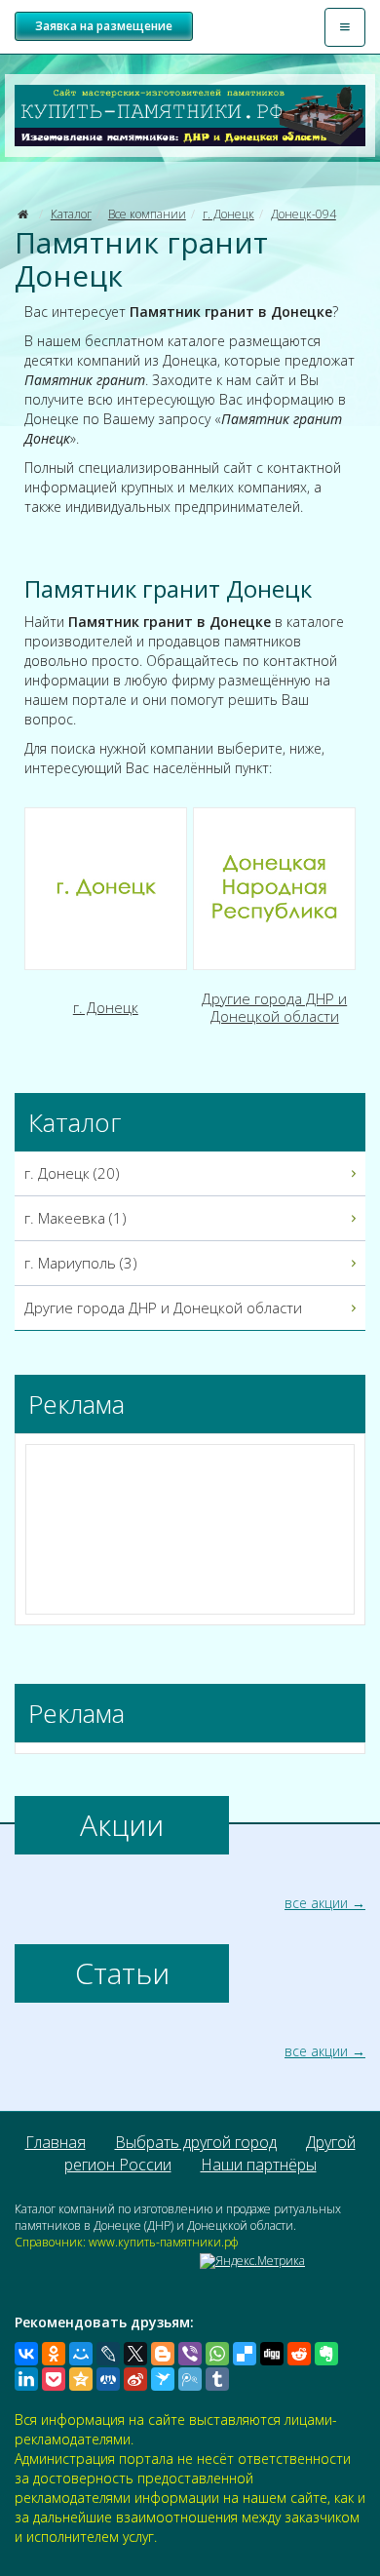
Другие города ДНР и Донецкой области (163, 1308)
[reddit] (299, 2354)
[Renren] (108, 2379)
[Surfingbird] (163, 2379)
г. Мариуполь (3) (81, 1263)
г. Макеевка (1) (76, 1218)
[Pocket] (54, 2379)
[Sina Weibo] (135, 2379)
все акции (316, 1903)
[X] (135, 2354)
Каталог (71, 214)
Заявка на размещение (104, 26)
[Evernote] (326, 2354)
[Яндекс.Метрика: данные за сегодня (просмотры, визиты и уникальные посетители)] (252, 2261)
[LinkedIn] (26, 2379)
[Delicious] (245, 2354)
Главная (56, 2142)
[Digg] (272, 2354)
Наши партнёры (259, 2165)
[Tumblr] (217, 2379)
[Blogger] (163, 2354)
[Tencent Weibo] (190, 2379)
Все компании (147, 214)
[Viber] (190, 2354)
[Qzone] (81, 2379)
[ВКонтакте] (26, 2354)
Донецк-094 (304, 214)
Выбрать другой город (196, 2142)
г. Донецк (228, 214)
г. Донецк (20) (72, 1173)
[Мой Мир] (81, 2354)
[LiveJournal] (108, 2354)
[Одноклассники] (54, 2354)
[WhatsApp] (217, 2354)
